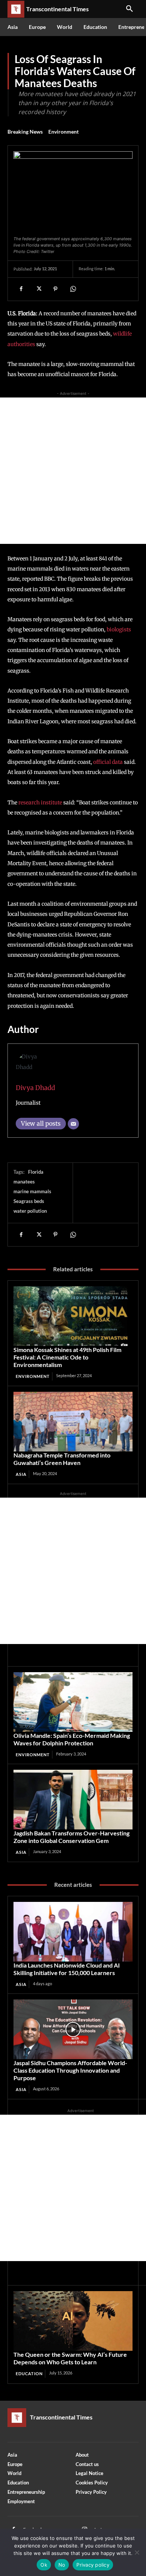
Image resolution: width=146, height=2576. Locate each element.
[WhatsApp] (73, 289)
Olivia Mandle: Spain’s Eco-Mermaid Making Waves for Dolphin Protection (72, 1739)
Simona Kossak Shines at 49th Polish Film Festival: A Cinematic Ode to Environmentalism (67, 1357)
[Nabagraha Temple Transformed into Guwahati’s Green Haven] (73, 1422)
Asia (21, 1474)
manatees (24, 1182)
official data (108, 762)
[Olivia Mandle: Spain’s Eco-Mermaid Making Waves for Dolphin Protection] (73, 1702)
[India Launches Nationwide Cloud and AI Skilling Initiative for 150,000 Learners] (73, 1932)
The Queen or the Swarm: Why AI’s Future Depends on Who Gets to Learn (70, 2358)
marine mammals (32, 1191)
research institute (40, 802)
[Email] (73, 1124)
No (62, 2565)
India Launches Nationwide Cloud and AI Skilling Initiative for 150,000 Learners (67, 1969)
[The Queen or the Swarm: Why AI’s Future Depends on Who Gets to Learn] (73, 2321)
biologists (119, 629)
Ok (44, 2565)
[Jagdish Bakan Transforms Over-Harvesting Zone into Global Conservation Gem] (73, 1800)
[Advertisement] (73, 471)
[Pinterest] (55, 289)
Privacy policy (93, 2565)
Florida (36, 1172)
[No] (137, 2552)
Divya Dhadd (35, 1088)
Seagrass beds (29, 1201)
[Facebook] (21, 289)
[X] (38, 289)
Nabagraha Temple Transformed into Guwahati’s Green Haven (62, 1459)
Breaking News (25, 132)
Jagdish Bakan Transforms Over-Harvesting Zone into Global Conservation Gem (72, 1837)
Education (29, 2374)
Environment (63, 132)
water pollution (30, 1211)
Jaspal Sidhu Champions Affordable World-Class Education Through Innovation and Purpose (70, 2070)
